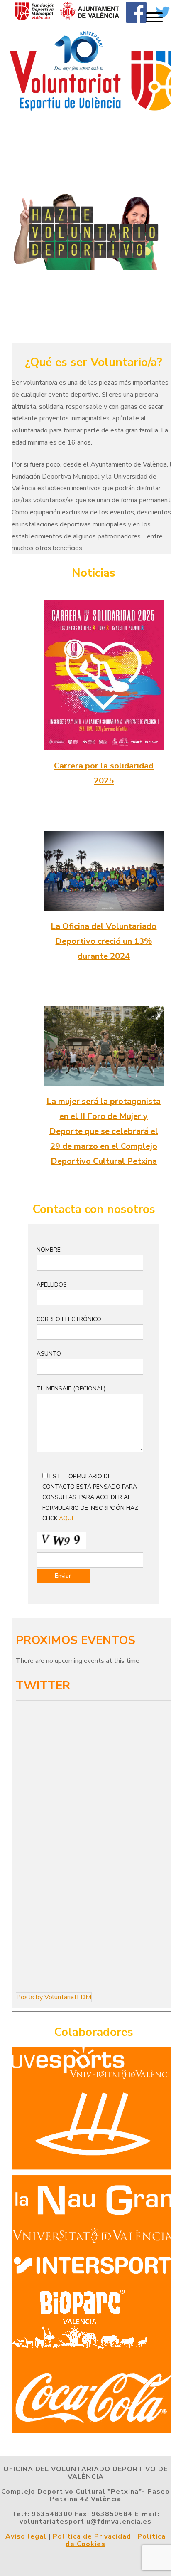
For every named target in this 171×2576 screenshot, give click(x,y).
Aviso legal (26, 2536)
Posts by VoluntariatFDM (54, 1997)
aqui (66, 1518)
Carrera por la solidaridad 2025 (104, 773)
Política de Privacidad (92, 2536)
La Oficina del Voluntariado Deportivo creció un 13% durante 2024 (104, 941)
